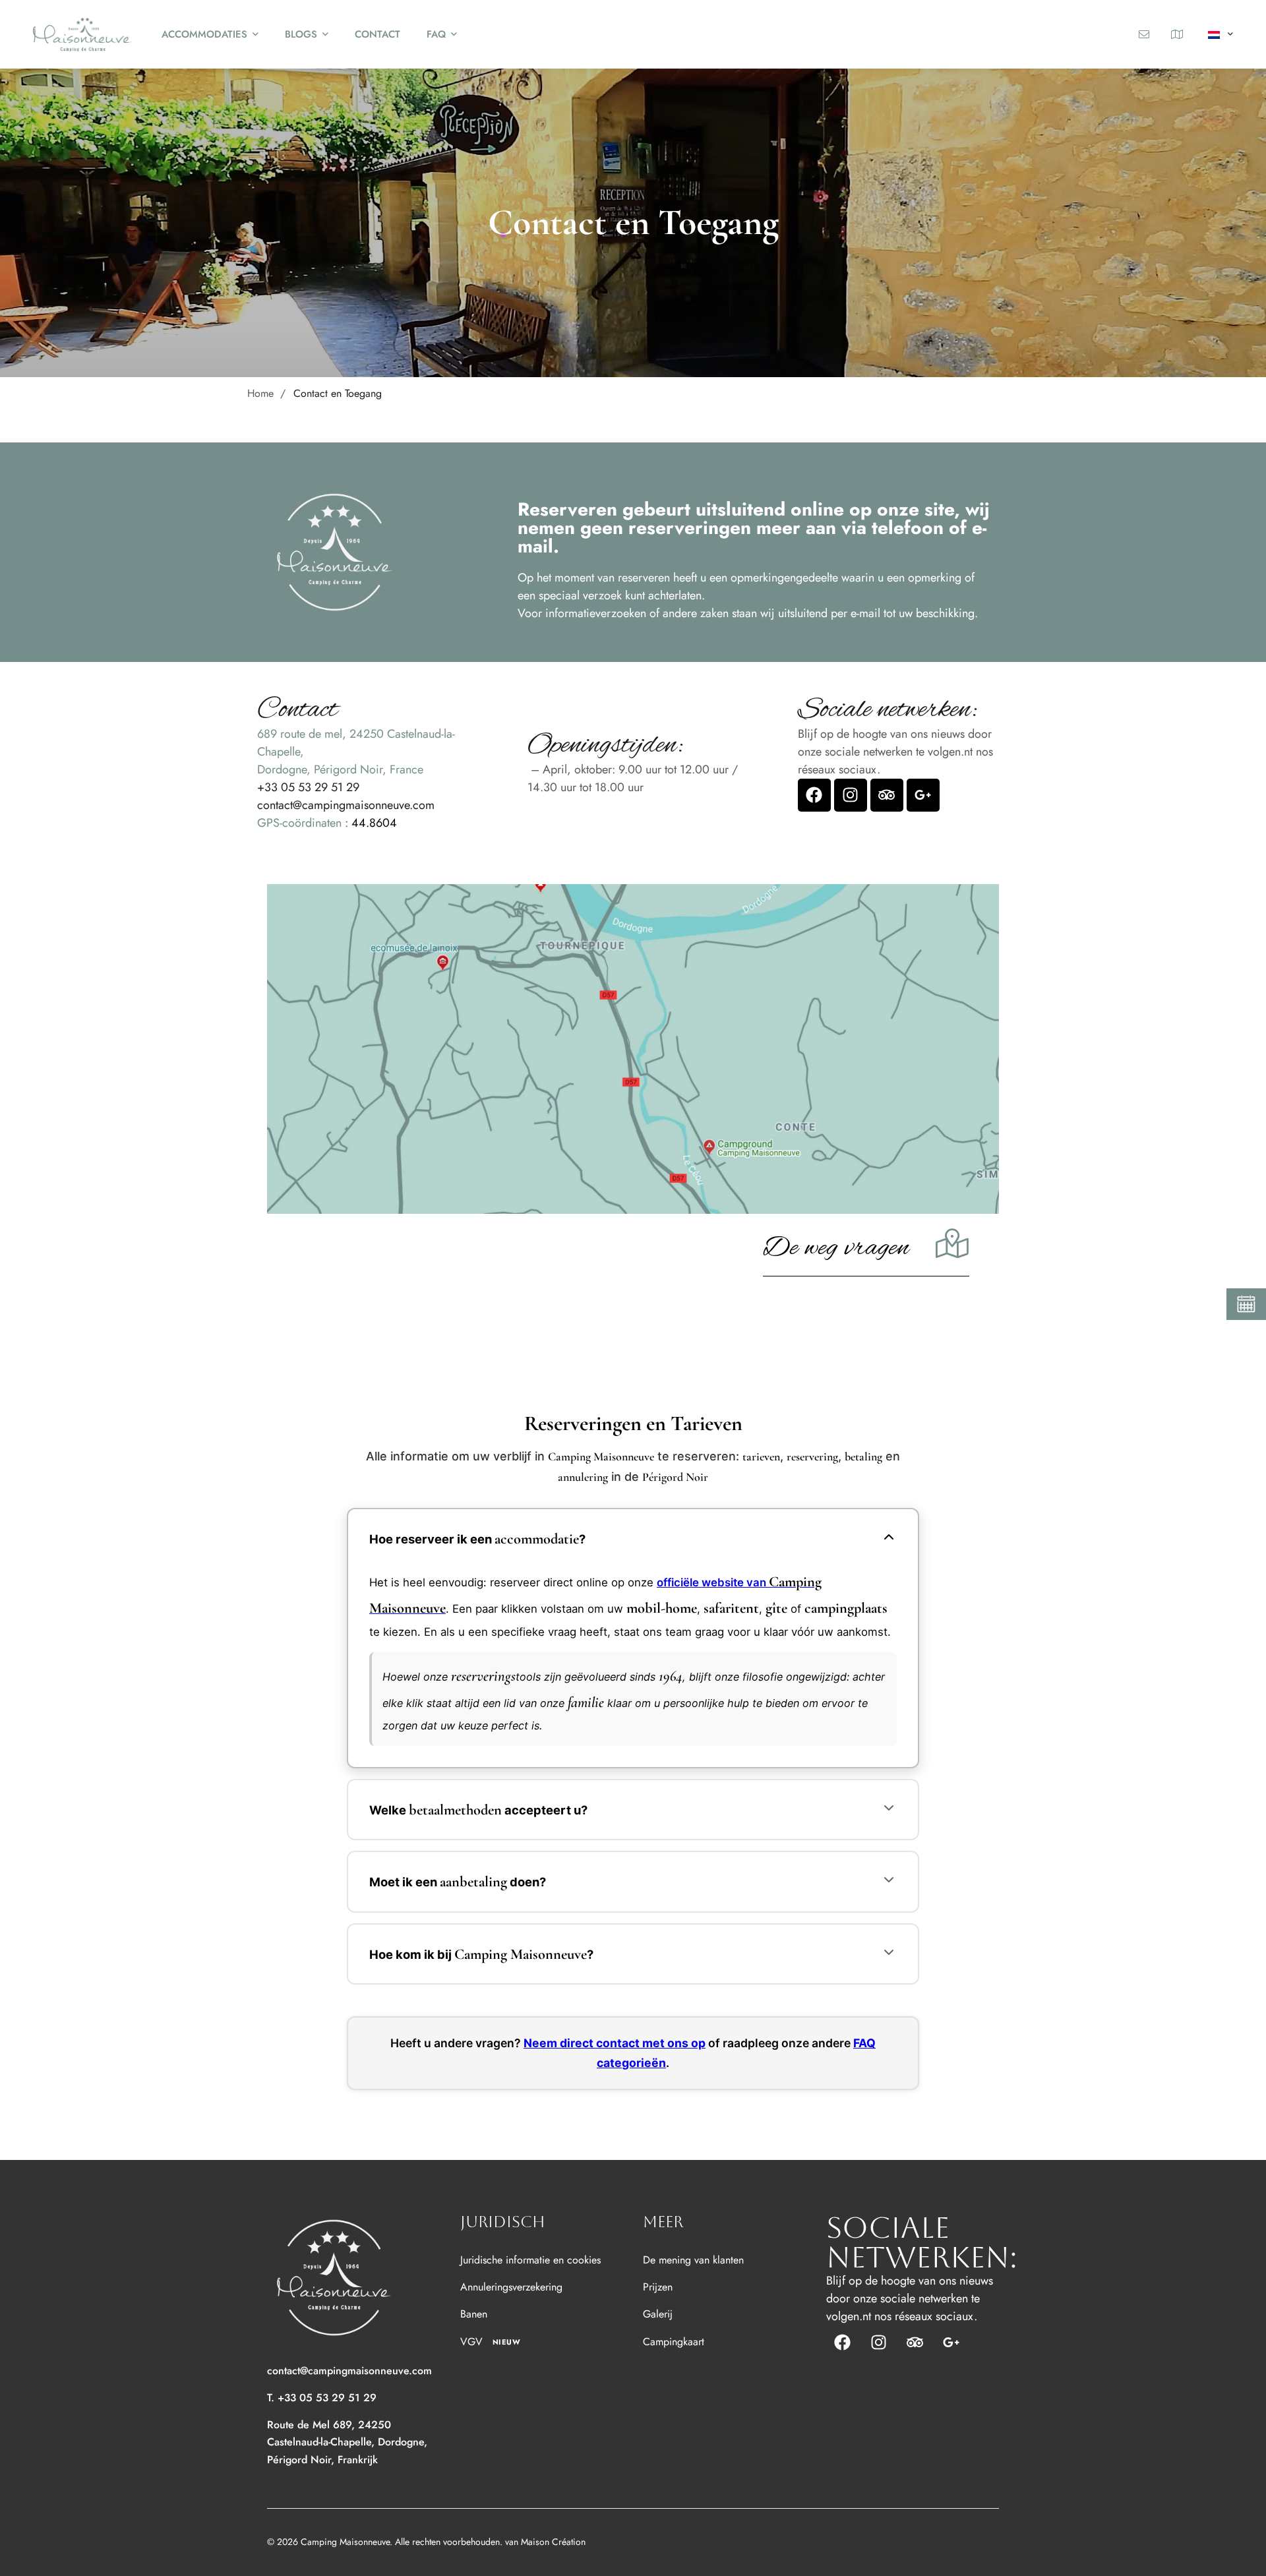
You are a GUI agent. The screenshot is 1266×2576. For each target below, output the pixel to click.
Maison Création (553, 2542)
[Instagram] (851, 795)
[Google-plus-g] (923, 795)
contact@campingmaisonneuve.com (346, 805)
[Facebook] (814, 795)
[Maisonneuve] (82, 34)
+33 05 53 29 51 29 (308, 787)
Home (260, 393)
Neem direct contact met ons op (615, 2043)
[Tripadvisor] (887, 795)
